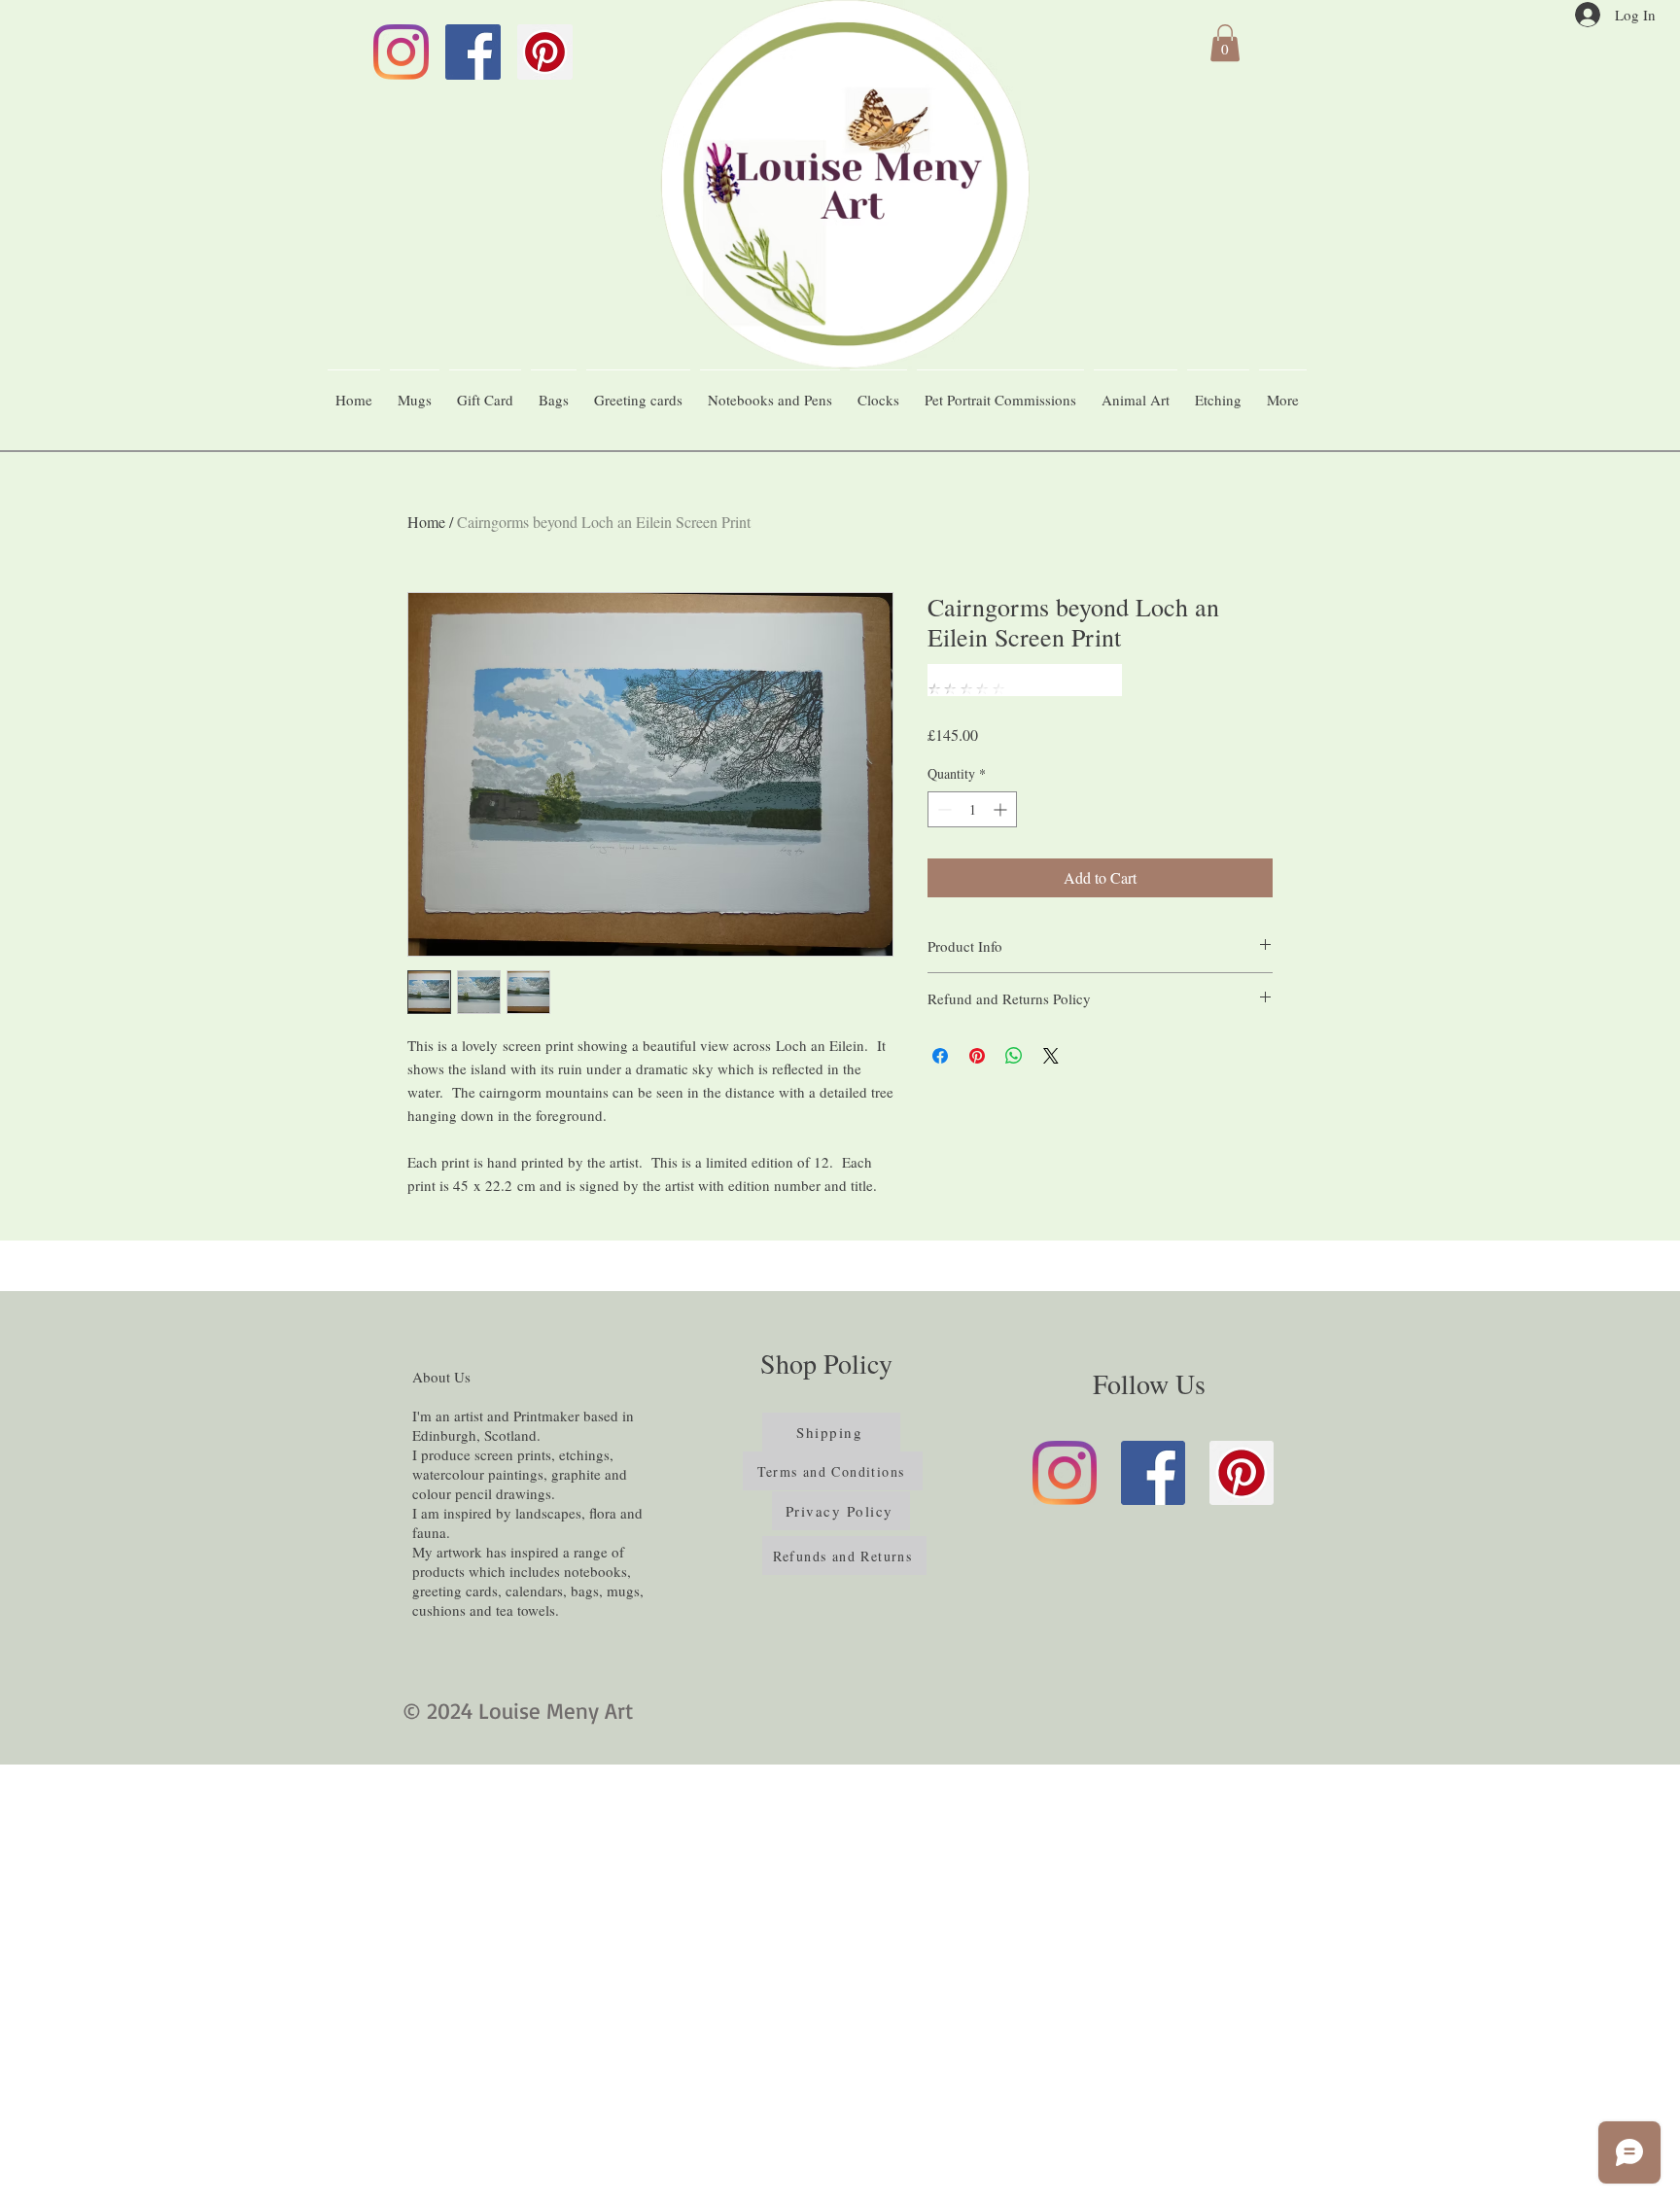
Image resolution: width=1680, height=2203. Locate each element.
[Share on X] (1051, 1056)
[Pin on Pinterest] (977, 1056)
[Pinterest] (545, 52)
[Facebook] (473, 52)
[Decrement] (943, 809)
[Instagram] (401, 52)
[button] (1225, 43)
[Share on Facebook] (940, 1056)
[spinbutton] (972, 809)
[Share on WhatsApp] (1014, 1056)
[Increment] (1002, 809)
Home (426, 522)
